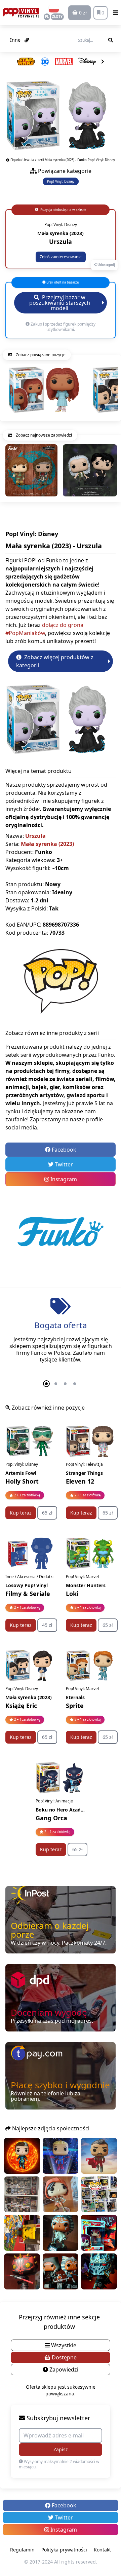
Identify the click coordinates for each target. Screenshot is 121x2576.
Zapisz (61, 2449)
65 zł (47, 1513)
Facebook (63, 1150)
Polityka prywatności (64, 2550)
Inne (16, 40)
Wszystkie (63, 2345)
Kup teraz (21, 1513)
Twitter (63, 1164)
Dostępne (64, 2357)
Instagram (63, 1179)
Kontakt (102, 2550)
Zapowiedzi (63, 2369)
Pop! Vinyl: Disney (61, 181)
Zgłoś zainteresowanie (61, 257)
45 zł (47, 1625)
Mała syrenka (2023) (47, 844)
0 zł (82, 13)
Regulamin (22, 2550)
